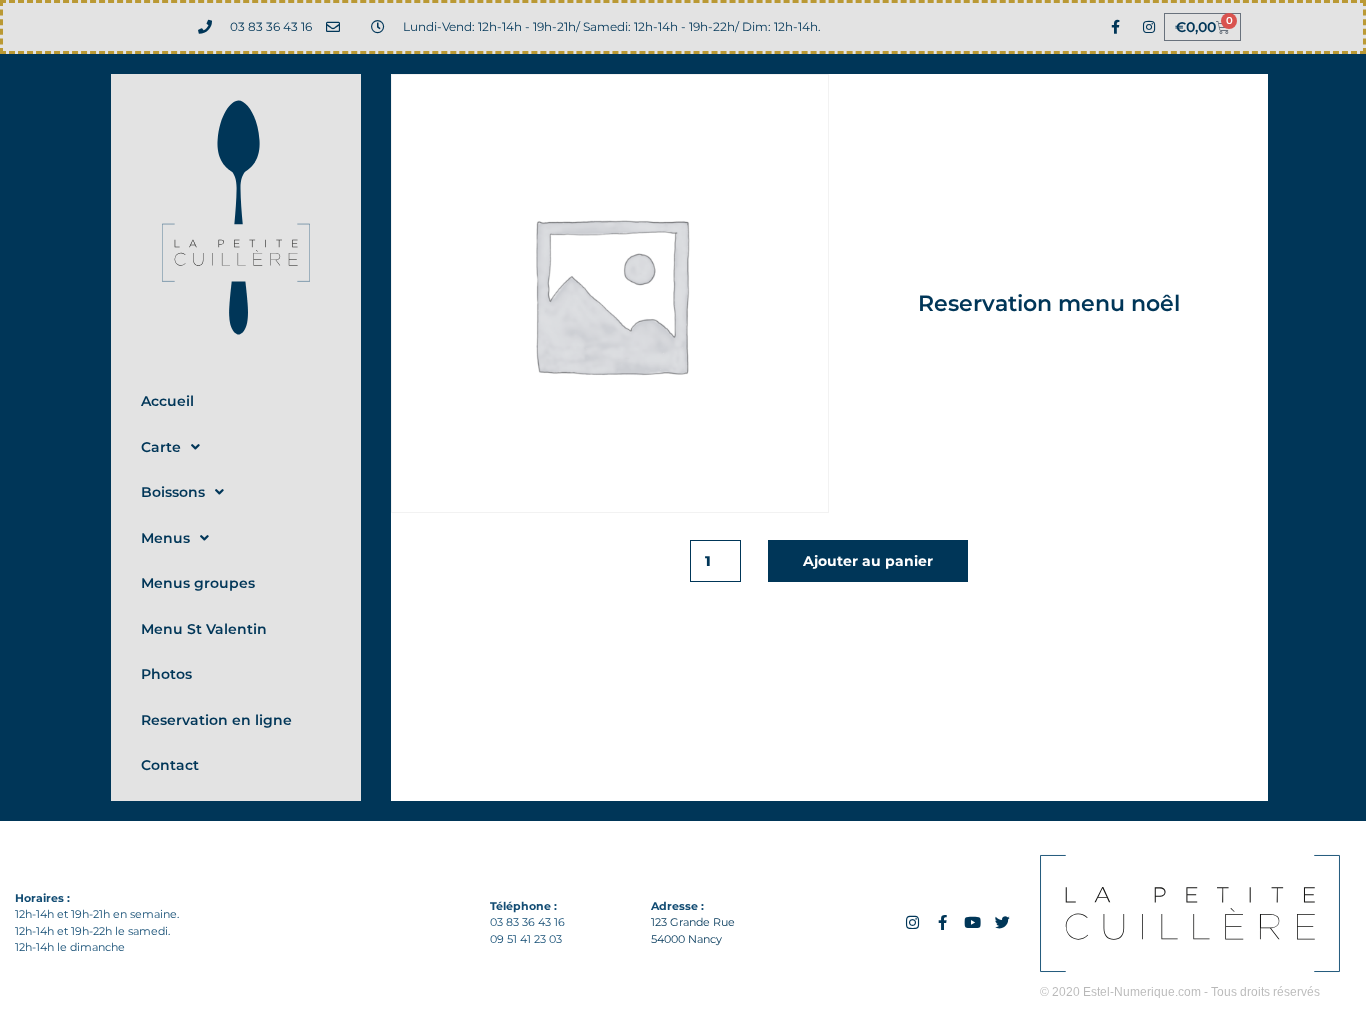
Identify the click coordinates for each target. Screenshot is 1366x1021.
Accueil (167, 401)
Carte (161, 447)
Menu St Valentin (204, 629)
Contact (170, 765)
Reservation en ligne (216, 720)
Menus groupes (198, 583)
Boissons (173, 492)
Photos (166, 674)
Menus (165, 538)
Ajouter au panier (868, 561)
